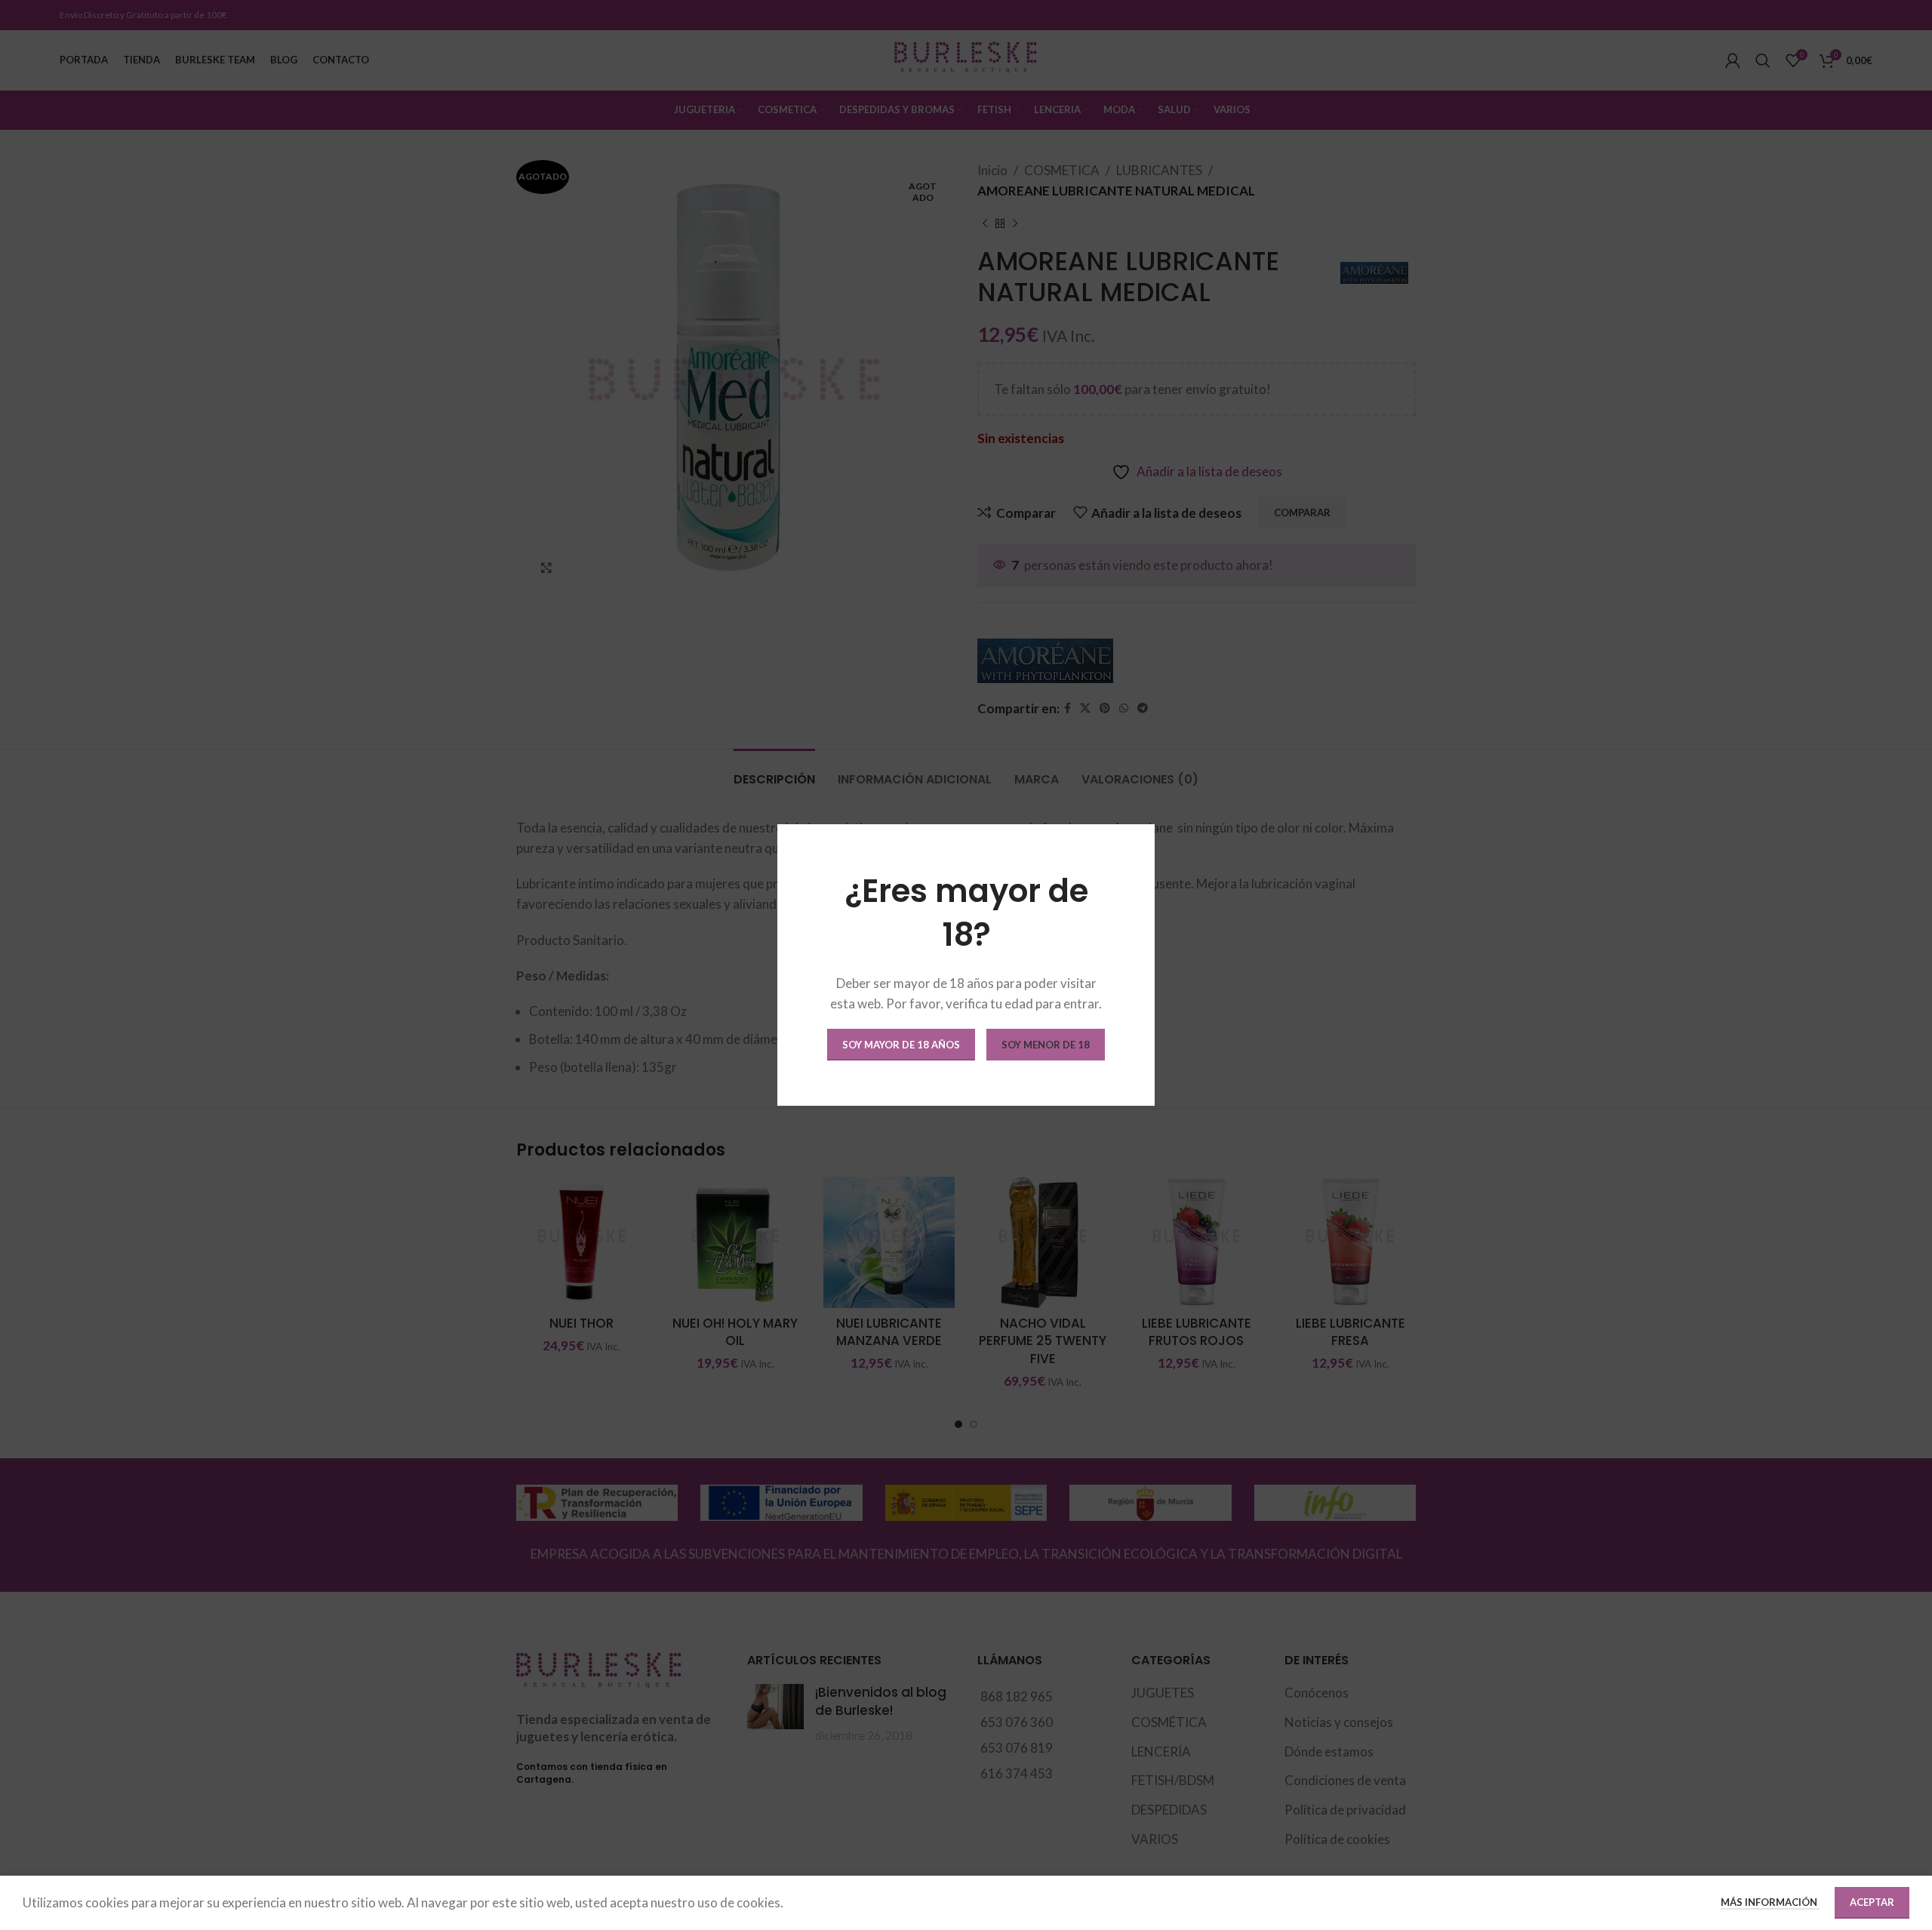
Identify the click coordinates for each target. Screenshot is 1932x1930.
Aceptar (1872, 1902)
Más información (1770, 1902)
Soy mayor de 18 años (901, 1045)
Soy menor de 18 (1046, 1045)
